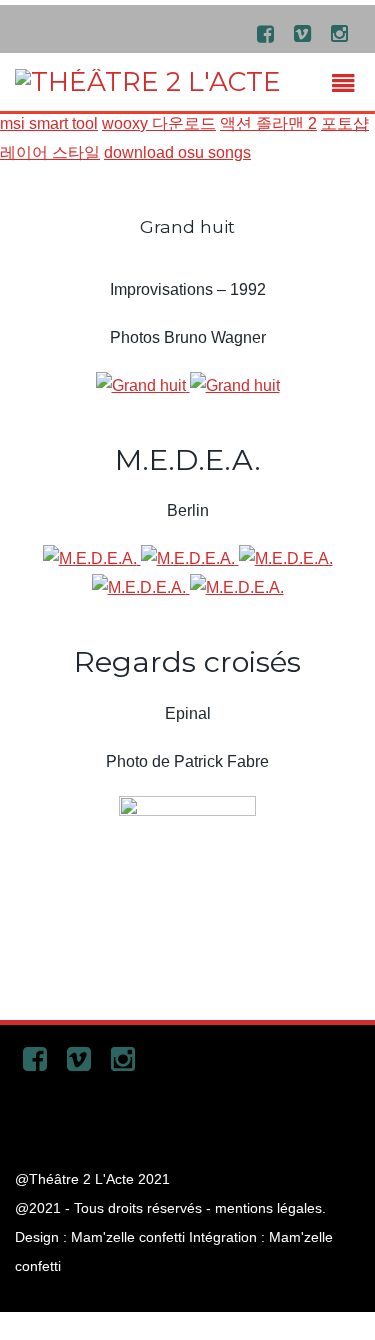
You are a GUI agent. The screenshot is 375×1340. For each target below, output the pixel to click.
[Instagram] (339, 32)
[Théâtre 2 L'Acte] (148, 81)
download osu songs (177, 152)
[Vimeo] (302, 32)
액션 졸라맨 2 (268, 123)
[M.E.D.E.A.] (92, 558)
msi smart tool (49, 123)
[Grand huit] (143, 385)
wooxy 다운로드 (159, 123)
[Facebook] (265, 32)
